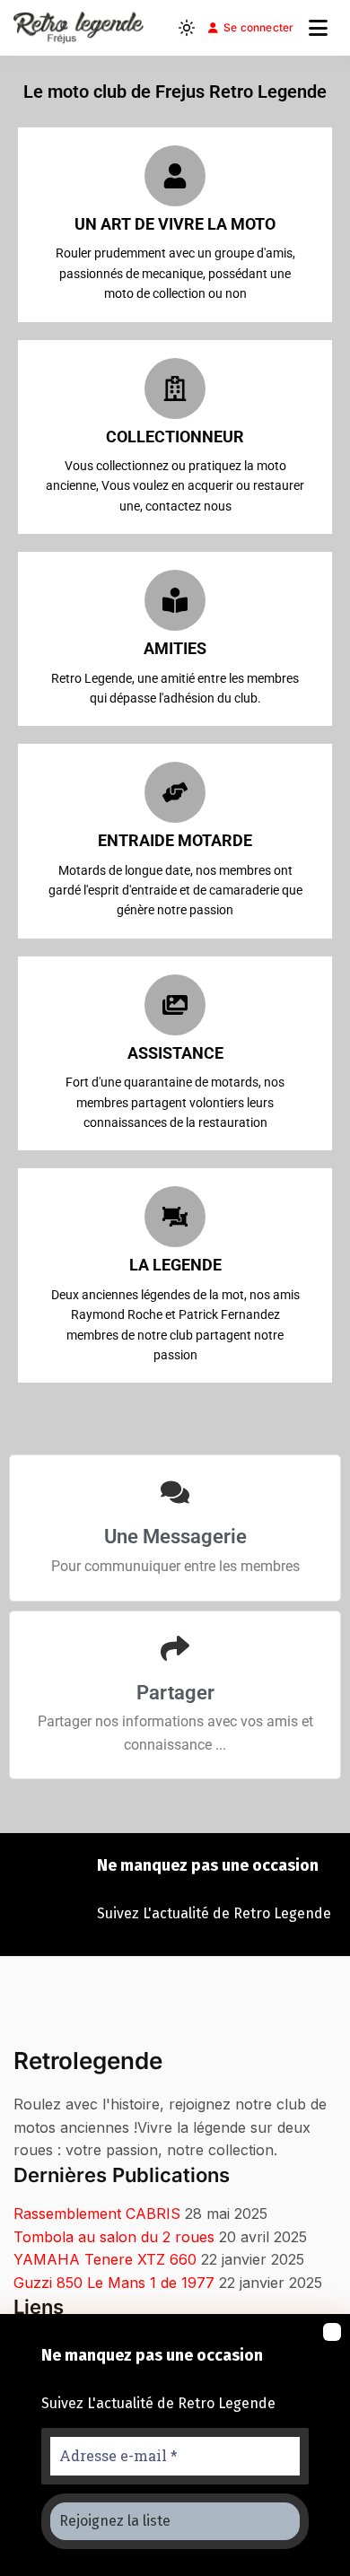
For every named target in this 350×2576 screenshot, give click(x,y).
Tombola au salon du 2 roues (114, 2237)
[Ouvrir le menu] (318, 28)
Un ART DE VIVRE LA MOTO (175, 224)
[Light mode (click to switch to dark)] (187, 28)
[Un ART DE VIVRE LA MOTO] (175, 176)
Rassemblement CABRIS (97, 2214)
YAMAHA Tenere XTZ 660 (105, 2259)
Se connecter (259, 27)
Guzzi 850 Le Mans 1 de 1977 (114, 2283)
